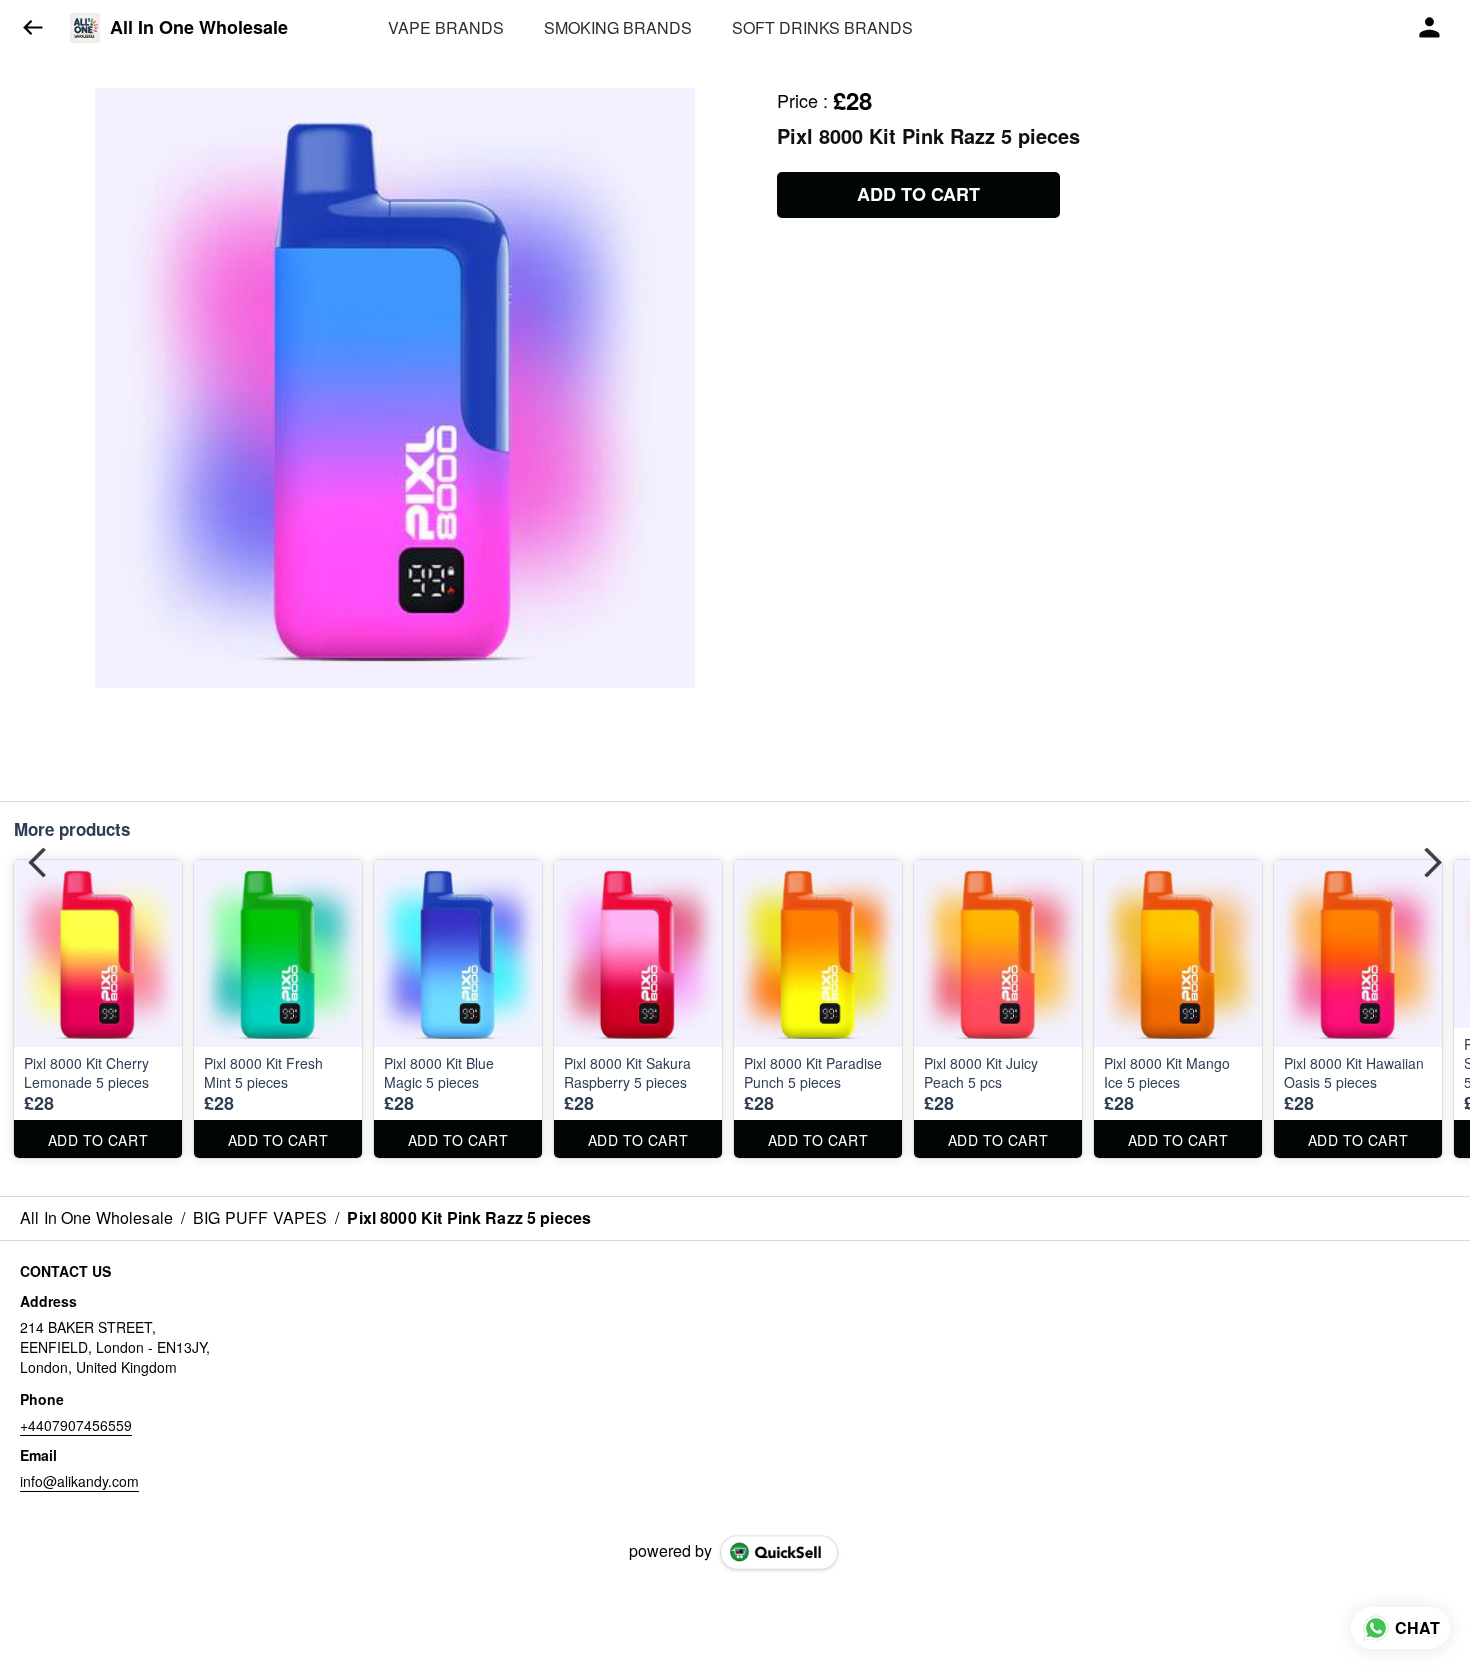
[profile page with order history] (1430, 28)
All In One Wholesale (199, 28)
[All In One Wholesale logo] (85, 28)
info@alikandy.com (79, 1481)
